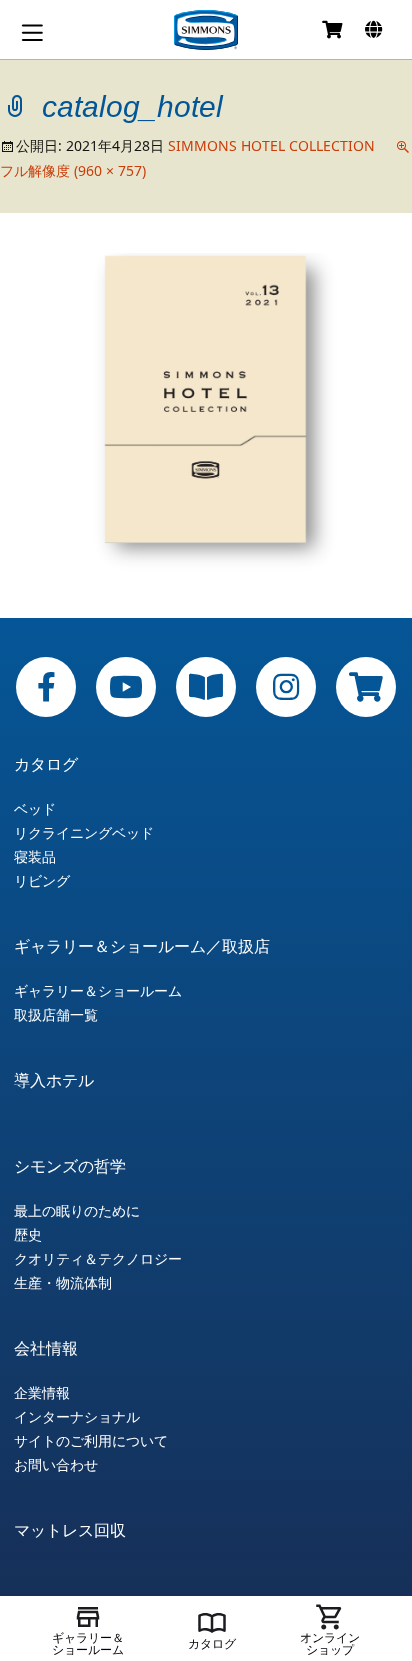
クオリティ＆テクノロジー (98, 1259)
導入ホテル (54, 1080)
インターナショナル (77, 1417)
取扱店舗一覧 (56, 1015)
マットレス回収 (70, 1530)
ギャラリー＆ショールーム (98, 991)
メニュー (32, 32)
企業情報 (42, 1393)
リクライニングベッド (84, 833)
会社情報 (46, 1348)
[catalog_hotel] (206, 414)
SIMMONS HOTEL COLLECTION (271, 145)
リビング (42, 881)
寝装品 (35, 857)
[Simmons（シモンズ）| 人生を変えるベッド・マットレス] (206, 30)
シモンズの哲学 (70, 1166)
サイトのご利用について (91, 1441)
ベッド (35, 809)
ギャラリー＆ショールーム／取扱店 (142, 946)
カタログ (46, 764)
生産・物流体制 (63, 1283)
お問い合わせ (56, 1465)
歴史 (28, 1235)
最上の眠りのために (77, 1211)
